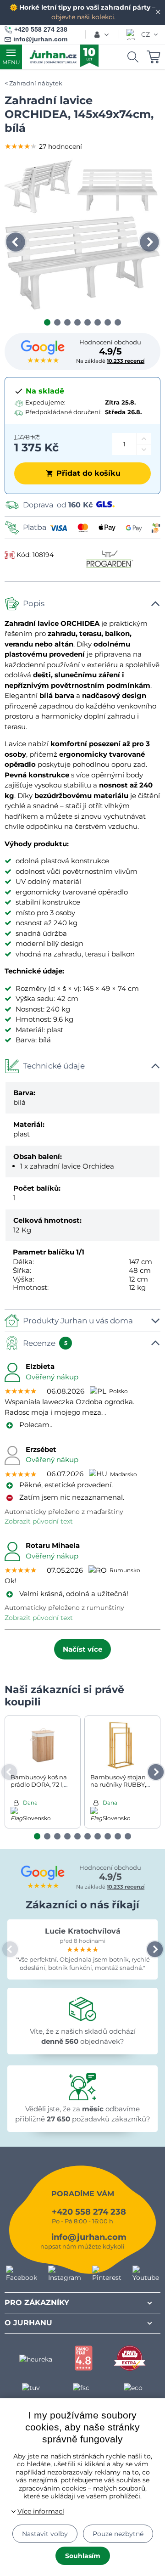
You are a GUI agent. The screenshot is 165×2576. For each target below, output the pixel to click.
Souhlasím (83, 2556)
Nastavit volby (45, 2534)
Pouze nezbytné (118, 2534)
